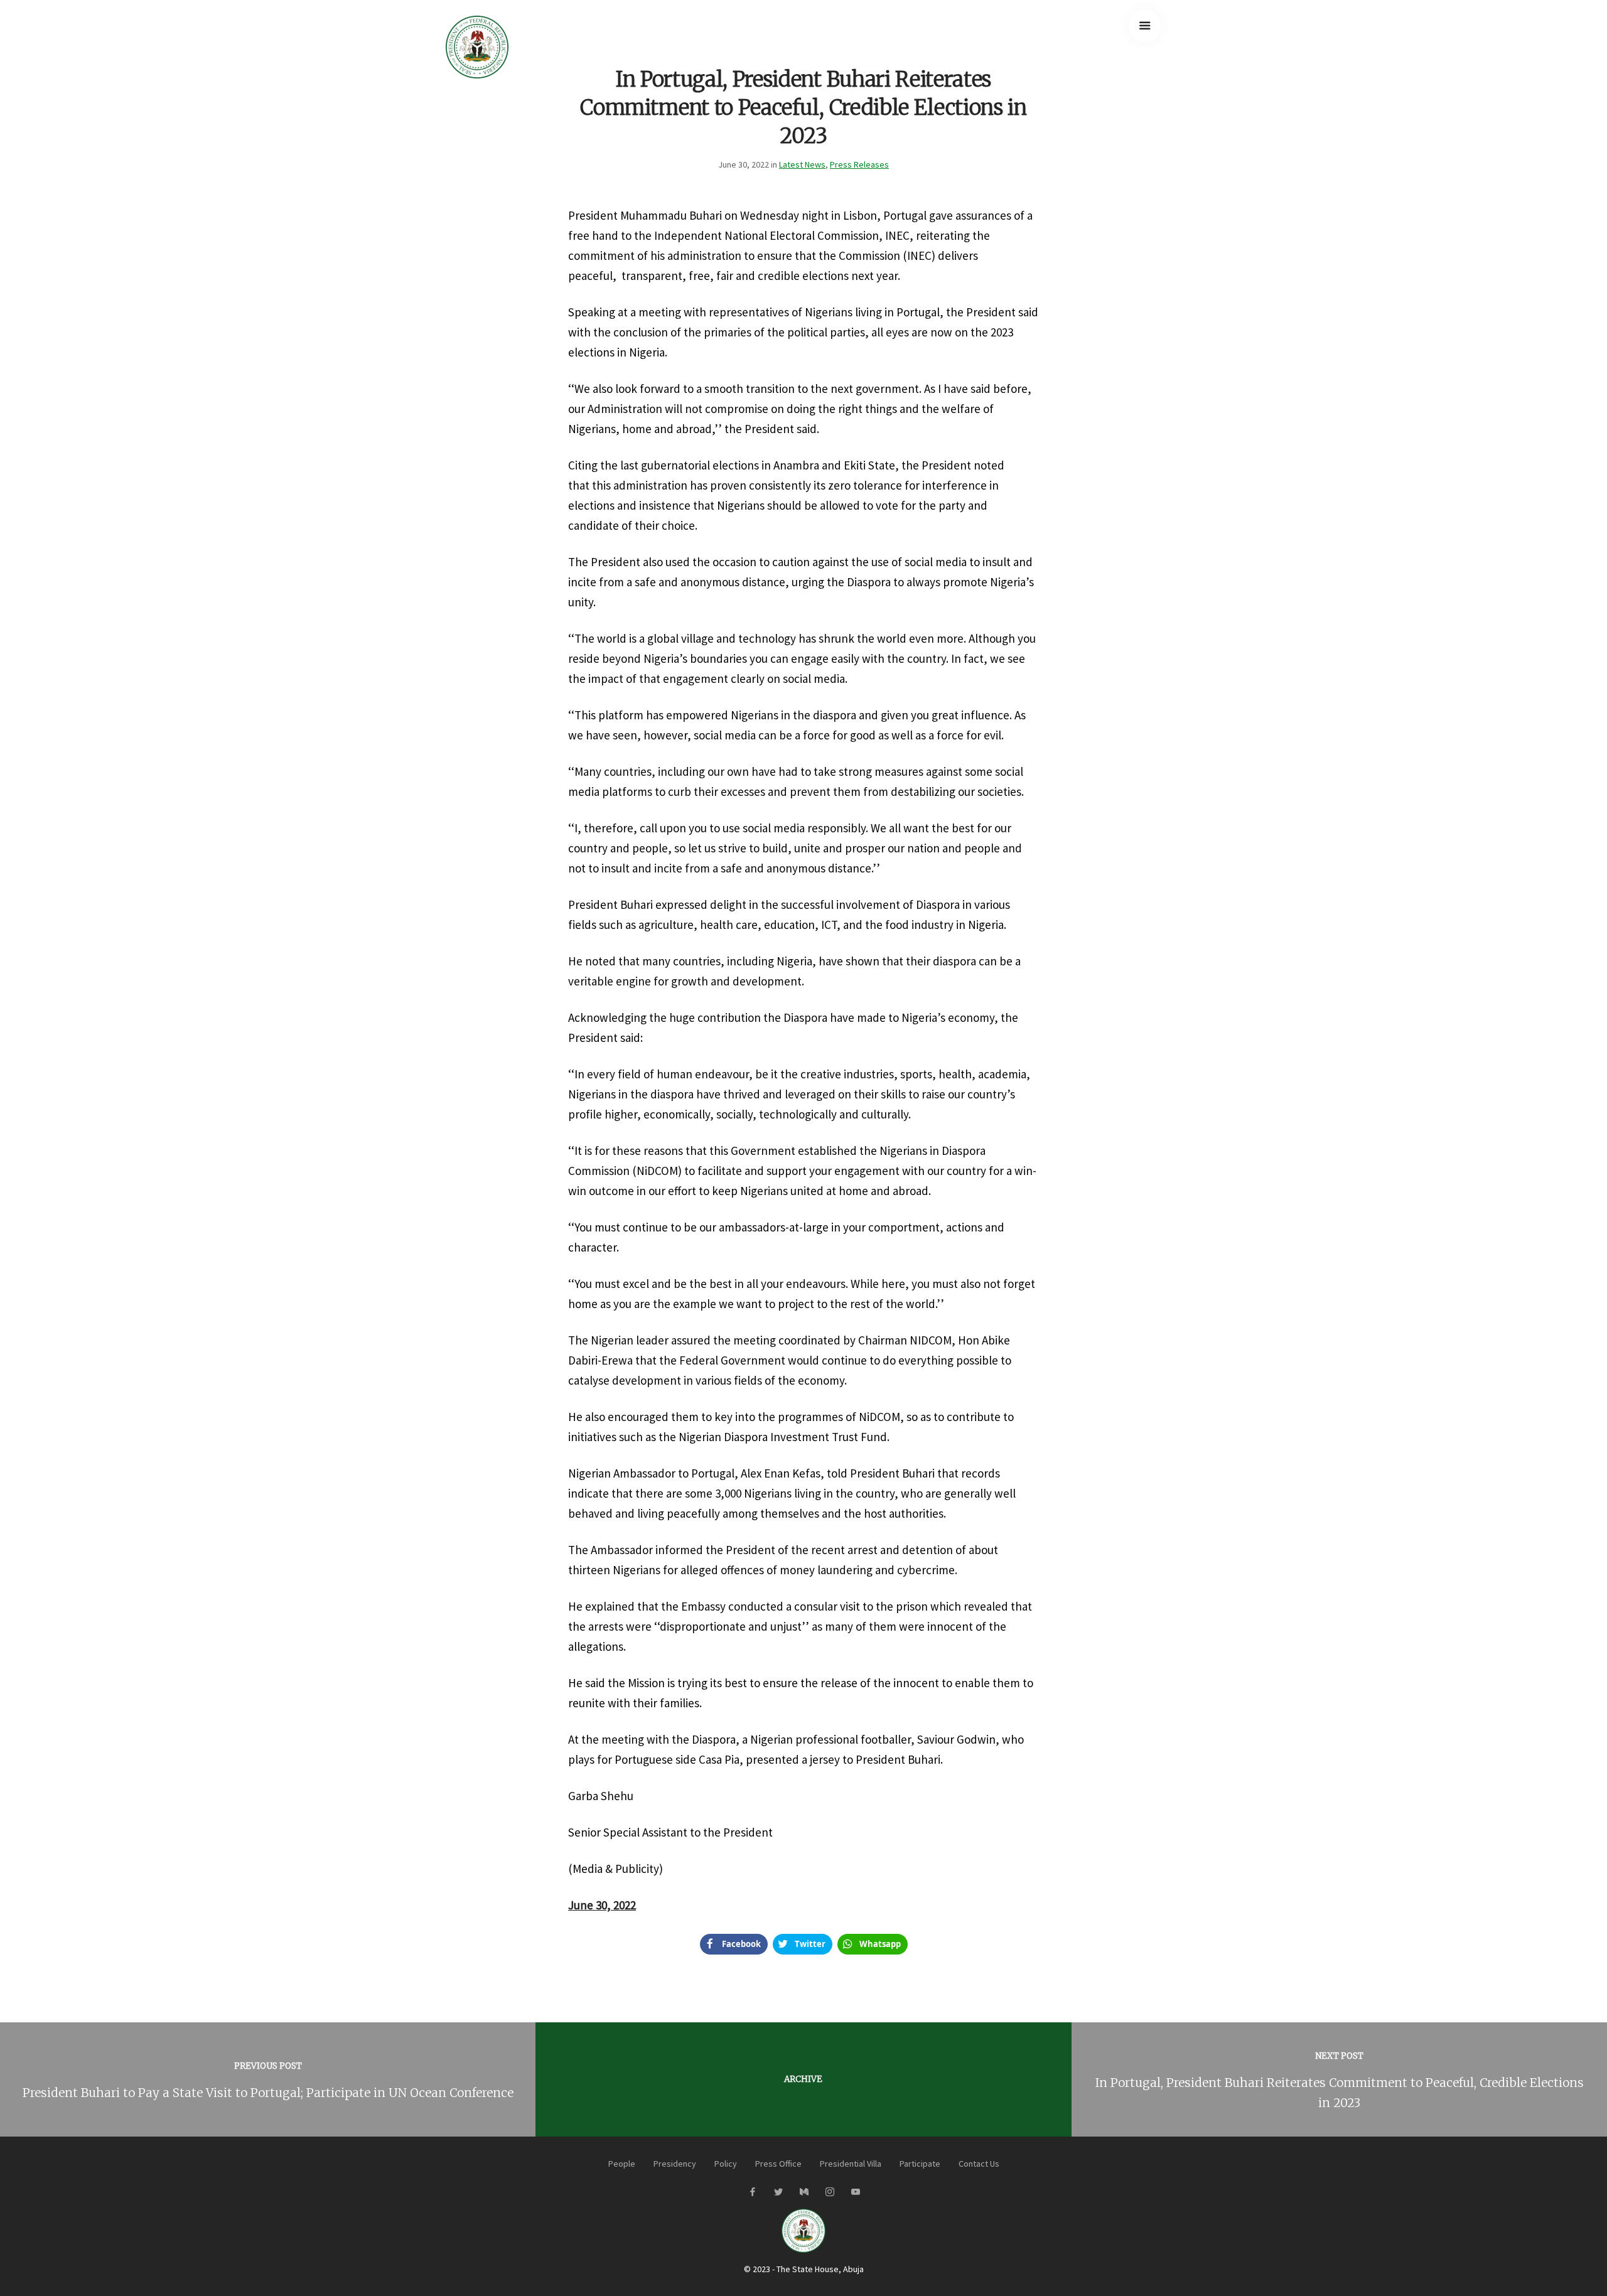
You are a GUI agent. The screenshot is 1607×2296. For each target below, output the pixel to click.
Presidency (675, 2164)
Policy (726, 2164)
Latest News (802, 164)
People (622, 2164)
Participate (920, 2164)
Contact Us (979, 2164)
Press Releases (859, 164)
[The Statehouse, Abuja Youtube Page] (855, 2192)
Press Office (778, 2164)
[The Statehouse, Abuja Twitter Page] (778, 2192)
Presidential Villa (851, 2164)
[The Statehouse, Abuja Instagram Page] (830, 2192)
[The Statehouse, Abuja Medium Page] (804, 2192)
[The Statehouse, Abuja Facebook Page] (752, 2192)
